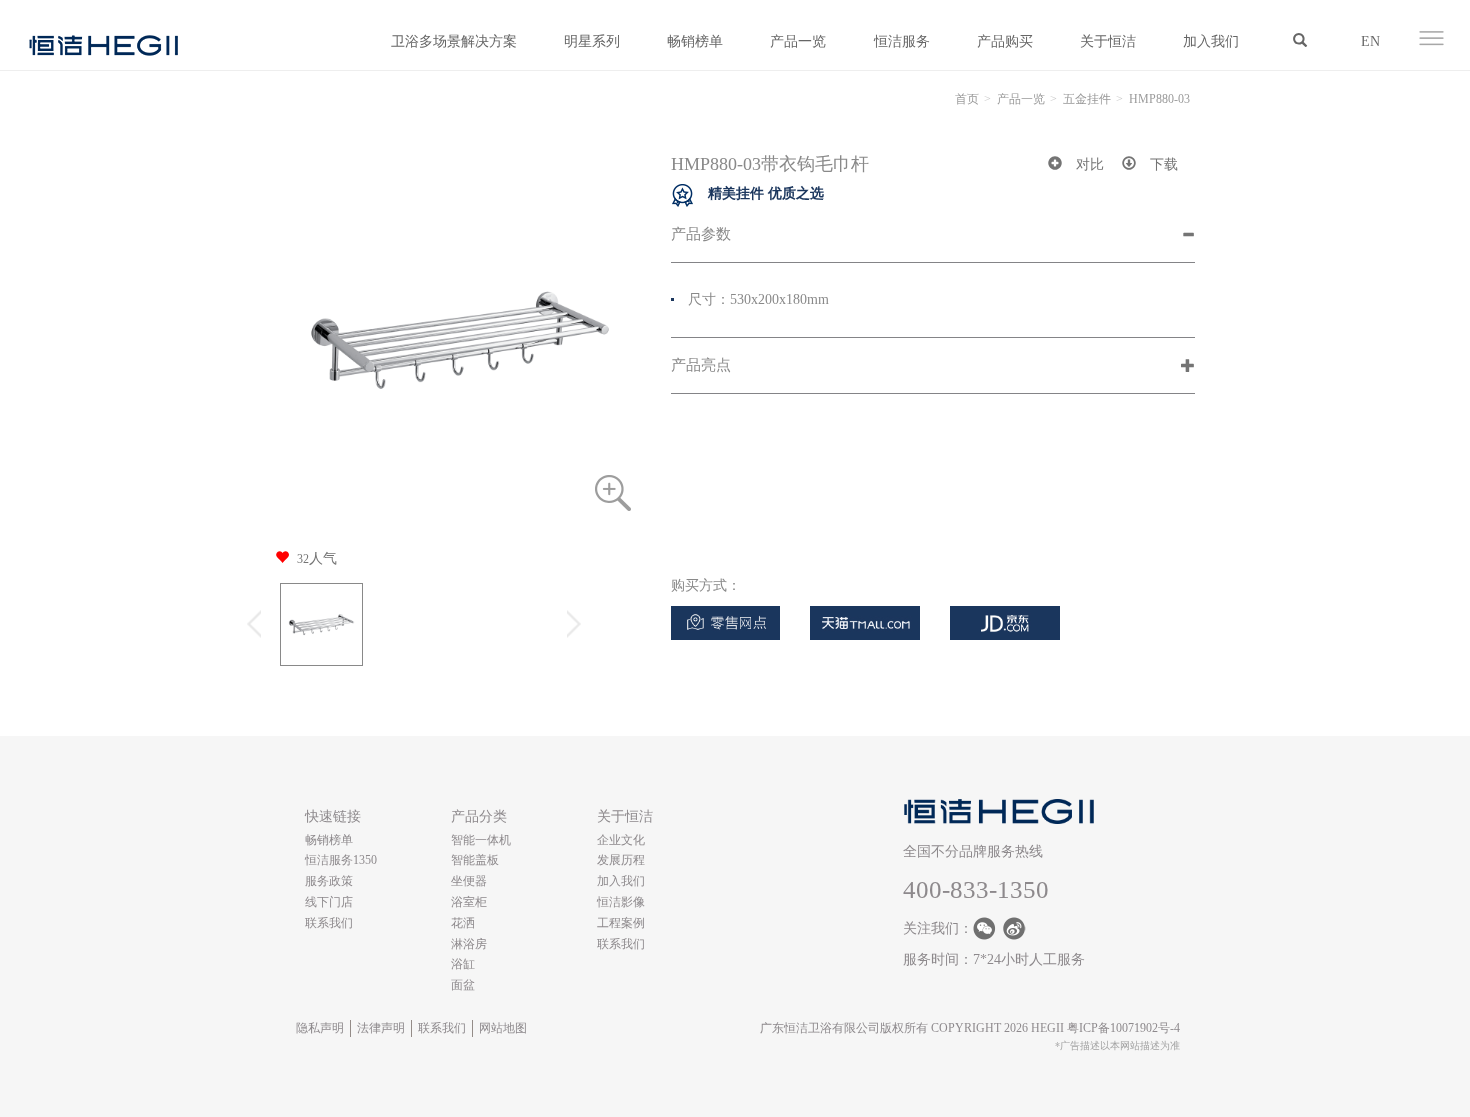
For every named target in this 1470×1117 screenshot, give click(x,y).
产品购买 (1005, 41)
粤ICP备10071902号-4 (1123, 1028)
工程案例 (621, 923)
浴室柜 (469, 902)
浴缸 (463, 964)
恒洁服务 (902, 41)
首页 (967, 99)
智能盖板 (475, 860)
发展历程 (621, 860)
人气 (317, 558)
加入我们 (1211, 41)
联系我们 (329, 923)
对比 (1090, 164)
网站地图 (503, 1028)
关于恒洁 (1108, 41)
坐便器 (469, 881)
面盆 (463, 985)
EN (1370, 41)
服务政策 (329, 881)
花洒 (463, 923)
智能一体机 (481, 840)
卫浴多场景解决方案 (454, 41)
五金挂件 (1087, 99)
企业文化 (621, 840)
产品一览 (798, 41)
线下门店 (329, 902)
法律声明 (381, 1028)
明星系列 (592, 41)
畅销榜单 (695, 41)
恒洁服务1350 (341, 860)
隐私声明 (320, 1028)
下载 (1164, 164)
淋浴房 (469, 944)
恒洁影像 (621, 902)
